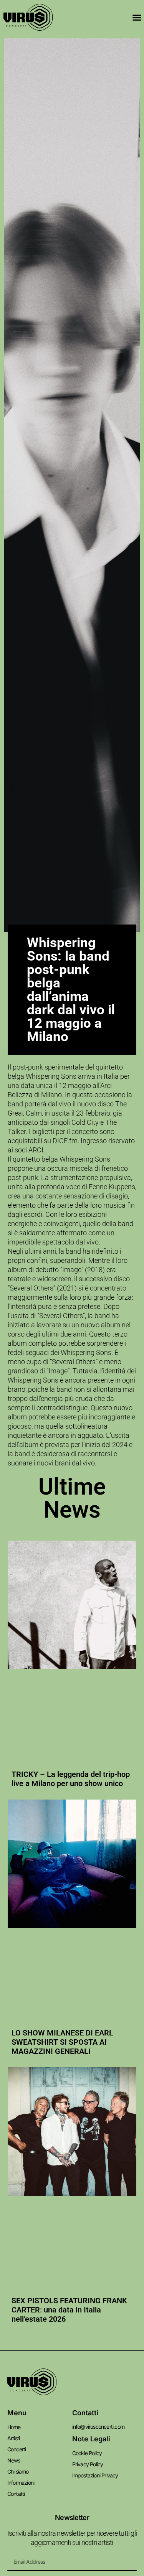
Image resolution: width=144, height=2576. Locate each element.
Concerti (17, 2449)
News (14, 2460)
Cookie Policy (87, 2453)
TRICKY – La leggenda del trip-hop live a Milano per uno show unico (71, 1779)
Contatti (16, 2494)
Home (14, 2427)
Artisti (13, 2438)
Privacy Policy (88, 2464)
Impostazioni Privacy (95, 2475)
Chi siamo (18, 2471)
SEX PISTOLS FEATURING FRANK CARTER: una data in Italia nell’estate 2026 (69, 2310)
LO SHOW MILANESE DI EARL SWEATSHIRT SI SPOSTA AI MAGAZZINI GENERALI (62, 2042)
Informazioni (21, 2483)
